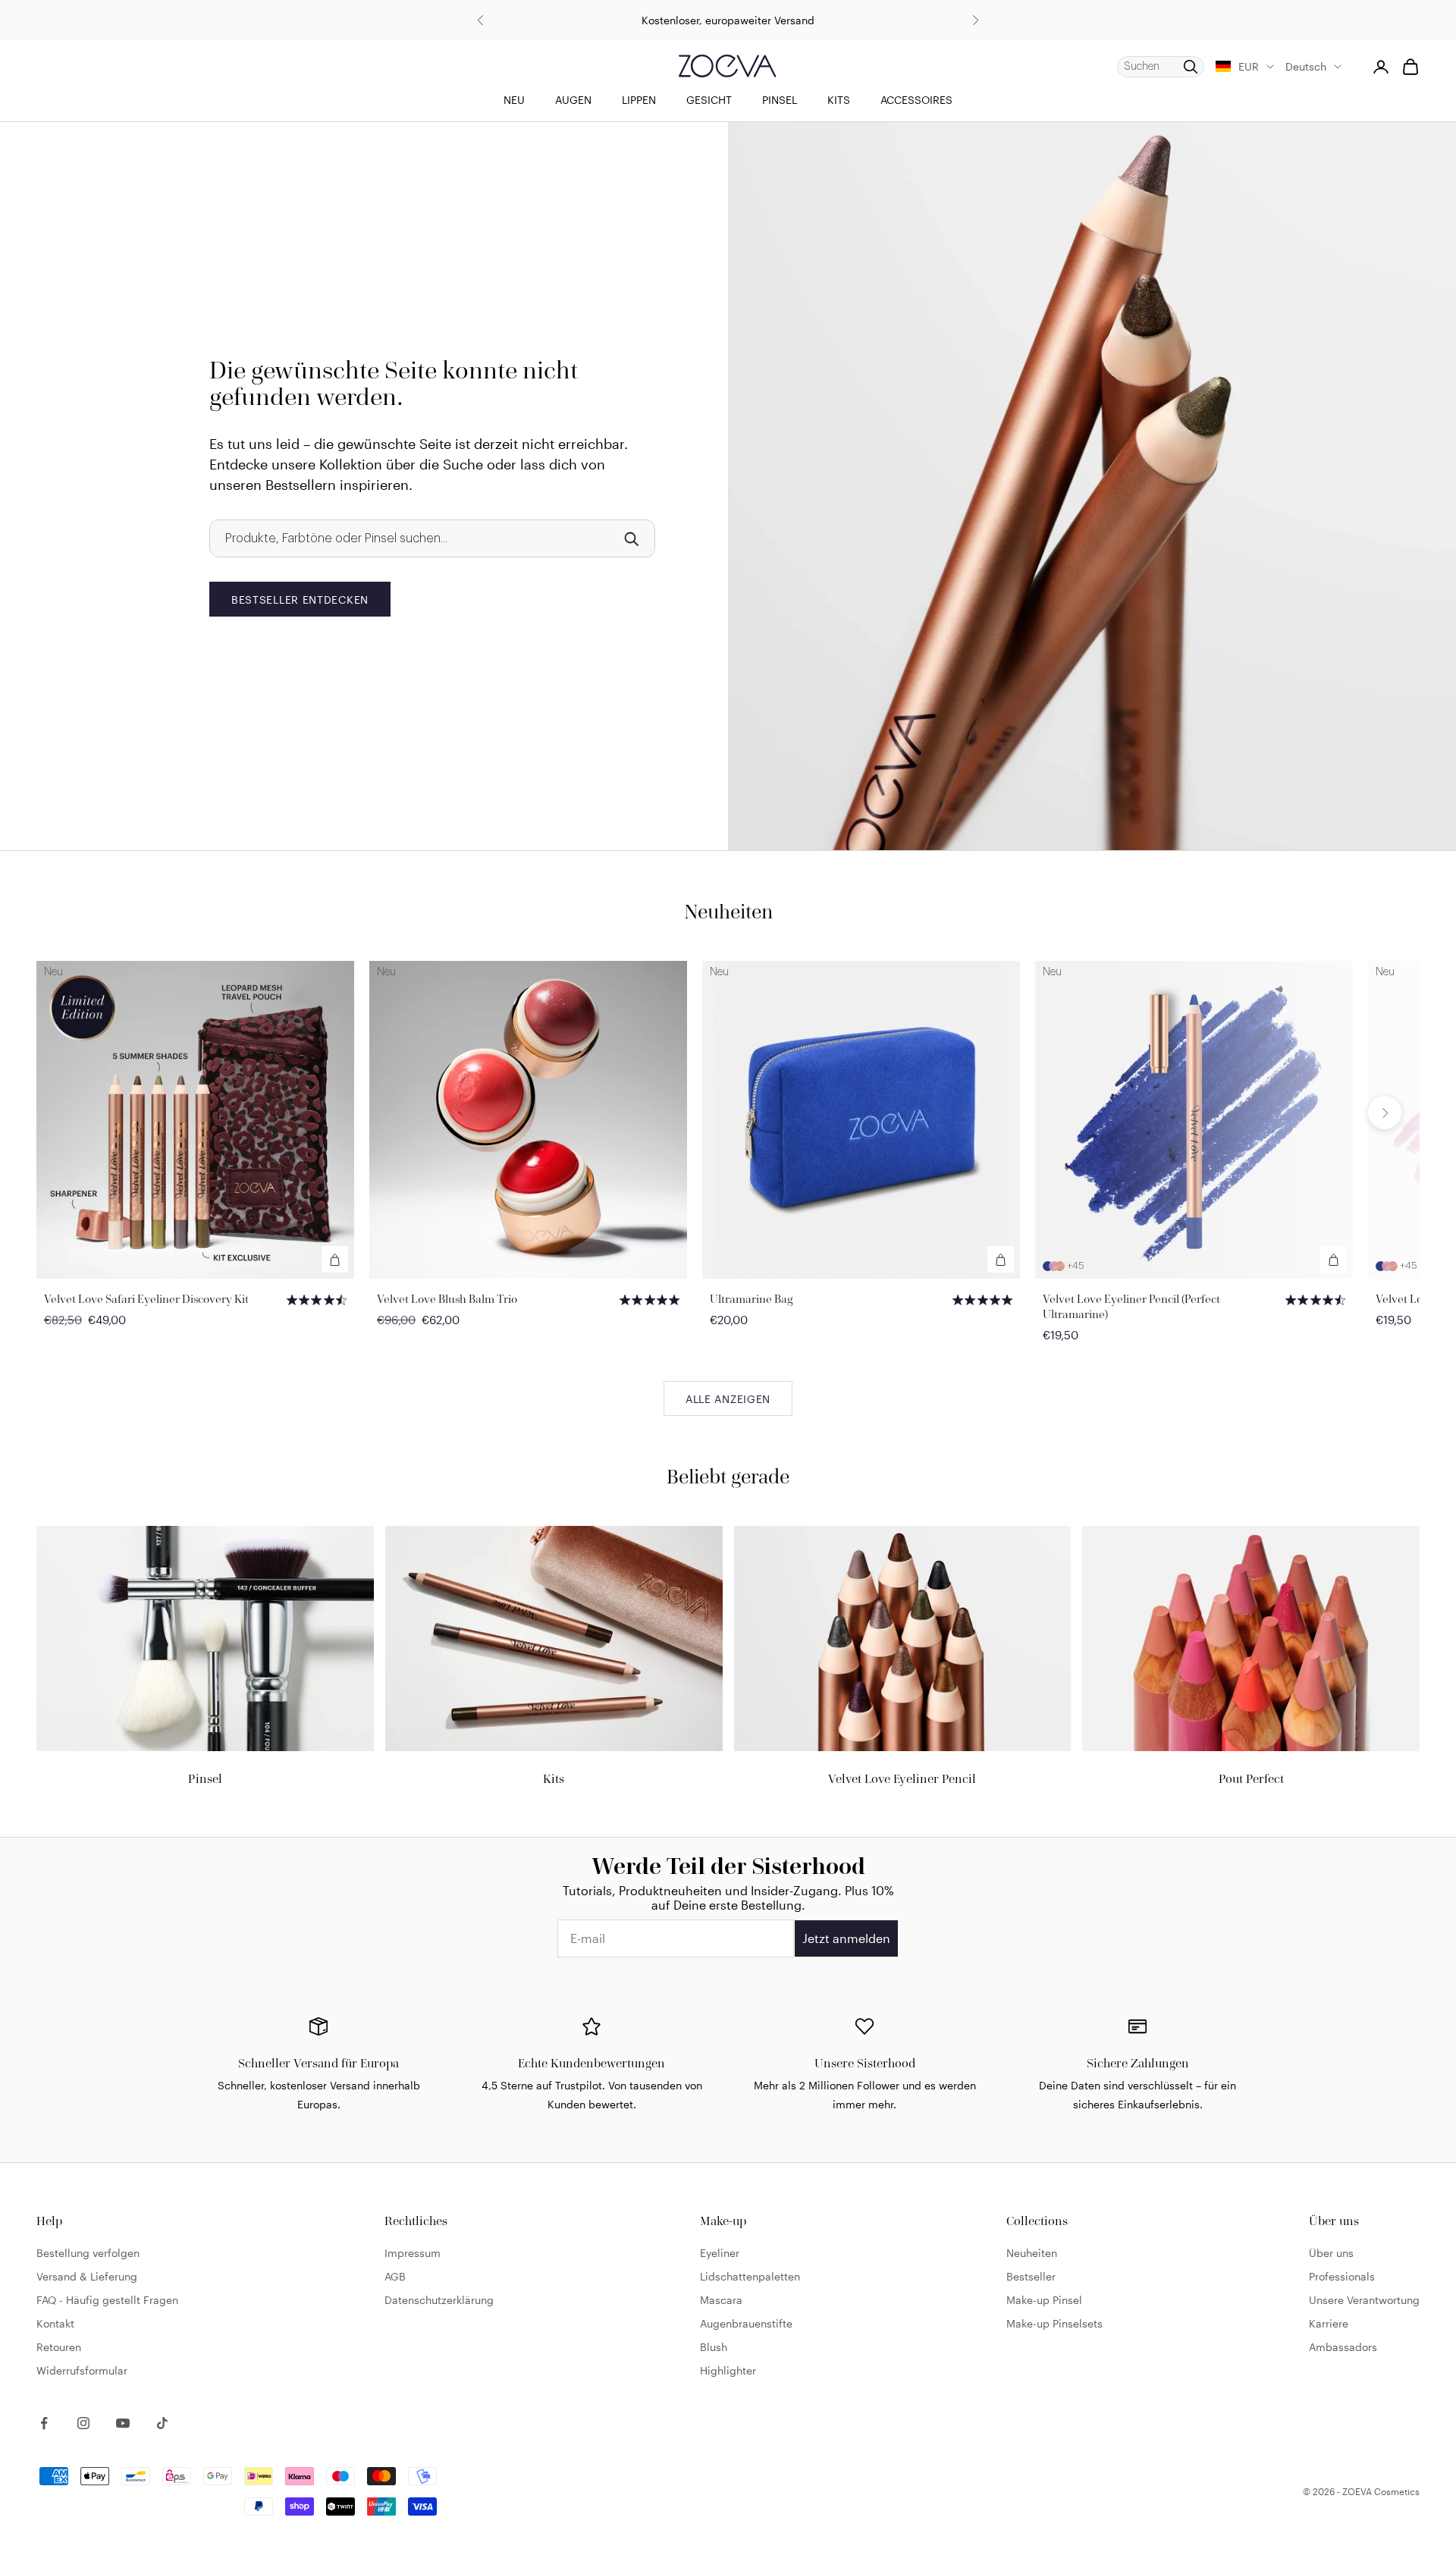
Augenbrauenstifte (746, 2323)
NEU (514, 100)
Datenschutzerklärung (439, 2300)
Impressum (413, 2253)
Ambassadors (1343, 2347)
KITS (839, 100)
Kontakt (55, 2323)
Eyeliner (720, 2253)
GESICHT (709, 100)
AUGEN (573, 100)
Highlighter (728, 2370)
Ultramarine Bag (752, 1299)
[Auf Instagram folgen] (83, 2423)
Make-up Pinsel (1044, 2300)
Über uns (1331, 2253)
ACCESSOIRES (916, 100)
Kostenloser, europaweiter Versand (728, 20)
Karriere (1329, 2323)
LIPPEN (639, 100)
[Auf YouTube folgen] (123, 2423)
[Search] (631, 538)
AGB (395, 2276)
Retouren (59, 2347)
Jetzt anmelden (846, 1938)
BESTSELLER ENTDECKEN (300, 600)
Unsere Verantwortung (1364, 2300)
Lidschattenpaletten (750, 2276)
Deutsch (1306, 66)
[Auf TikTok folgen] (162, 2423)
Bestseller (1031, 2276)
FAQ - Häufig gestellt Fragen (107, 2300)
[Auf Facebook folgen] (44, 2423)
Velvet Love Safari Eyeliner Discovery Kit (146, 1299)
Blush (714, 2347)
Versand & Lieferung (87, 2276)
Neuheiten (1032, 2253)
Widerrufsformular (82, 2370)
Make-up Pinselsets (1054, 2323)
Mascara (721, 2300)
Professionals (1342, 2276)
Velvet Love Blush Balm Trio (447, 1299)
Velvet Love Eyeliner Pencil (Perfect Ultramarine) (1131, 1306)
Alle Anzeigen (728, 1399)
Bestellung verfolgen (88, 2253)
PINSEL (780, 100)
